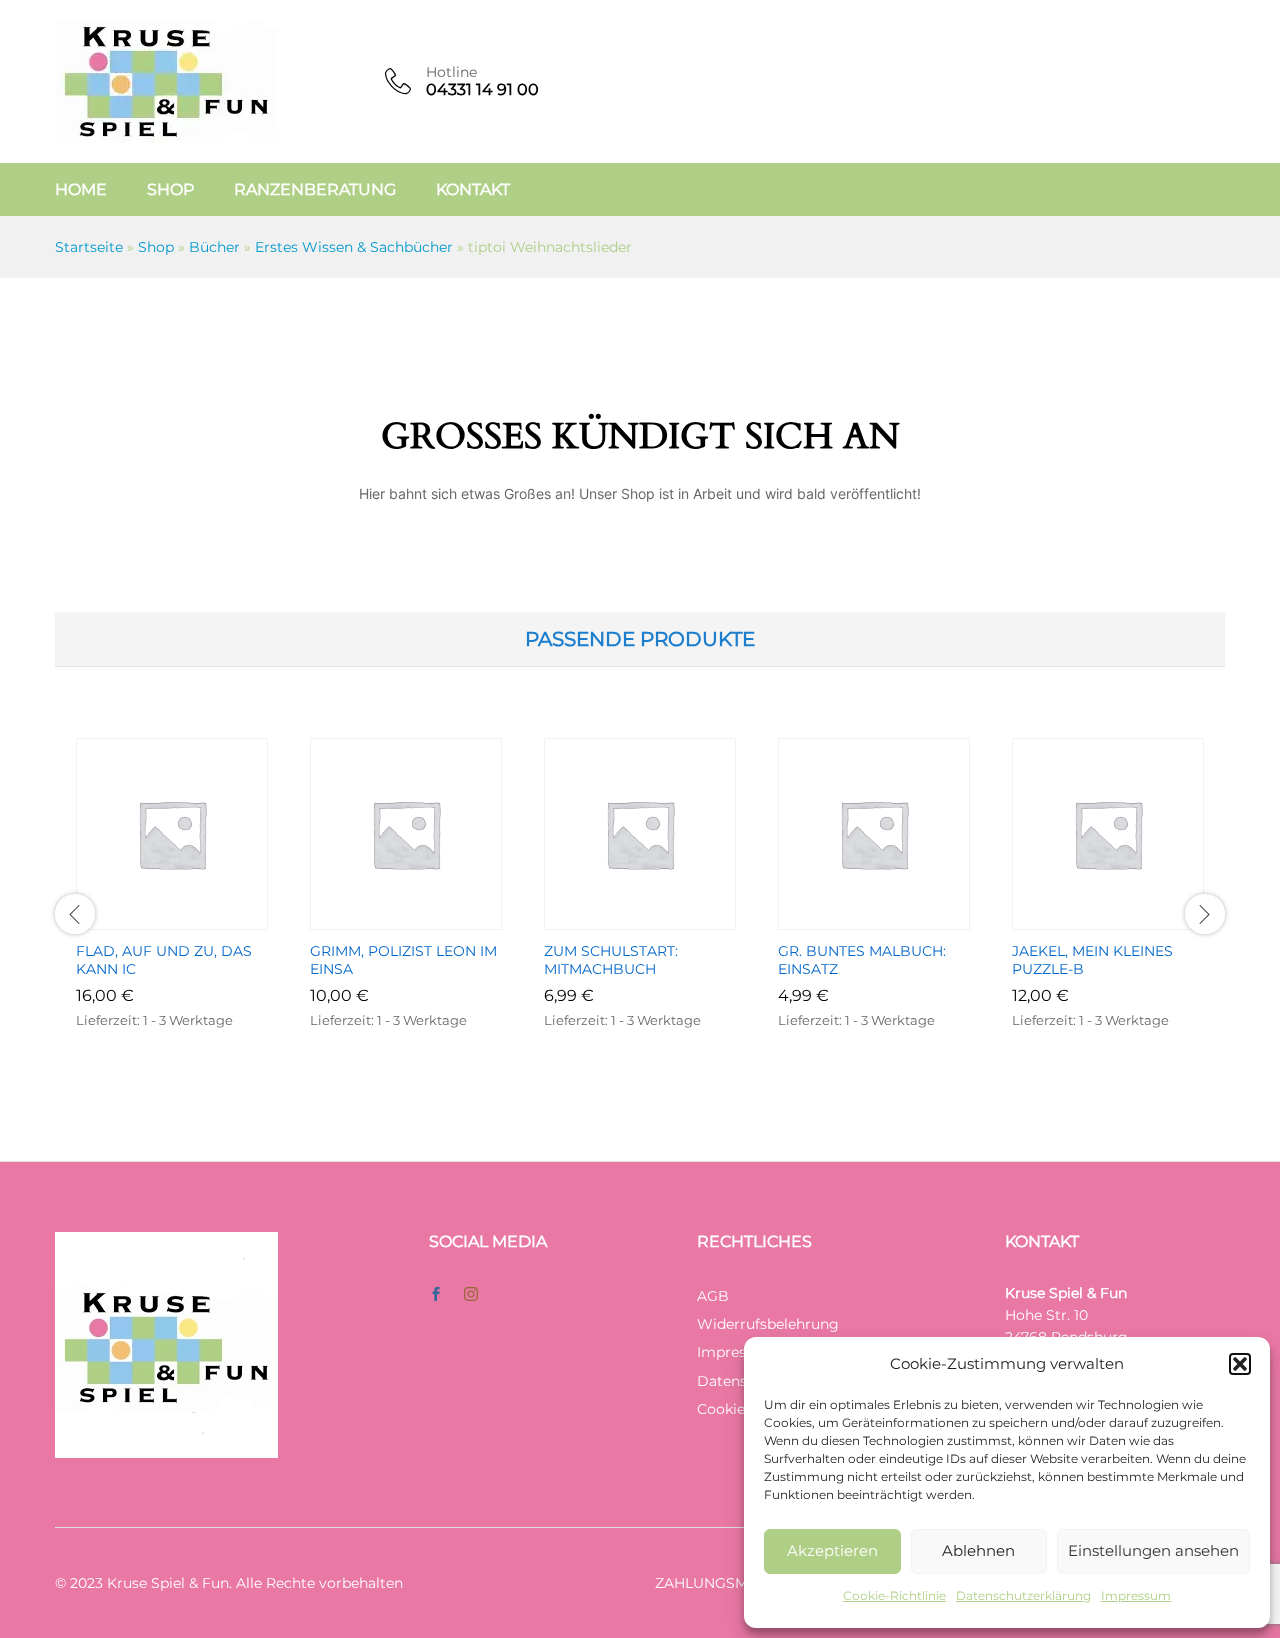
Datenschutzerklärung (1023, 1595)
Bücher (214, 247)
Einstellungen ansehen (1153, 1550)
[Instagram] (471, 1295)
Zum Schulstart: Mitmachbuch (611, 960)
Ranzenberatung (315, 190)
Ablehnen (978, 1550)
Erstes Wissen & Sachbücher (354, 247)
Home (81, 190)
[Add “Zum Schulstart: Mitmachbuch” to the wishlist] (663, 918)
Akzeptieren (832, 1550)
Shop (170, 190)
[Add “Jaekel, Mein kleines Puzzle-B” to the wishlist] (1131, 918)
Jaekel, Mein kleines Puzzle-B (1092, 960)
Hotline (451, 72)
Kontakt (473, 190)
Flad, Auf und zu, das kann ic (164, 960)
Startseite (89, 247)
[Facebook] (436, 1295)
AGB (713, 1296)
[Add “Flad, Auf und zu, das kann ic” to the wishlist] (195, 918)
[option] (172, 914)
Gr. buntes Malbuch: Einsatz (862, 960)
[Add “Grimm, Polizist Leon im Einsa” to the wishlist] (429, 918)
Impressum (1136, 1595)
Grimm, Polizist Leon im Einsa (403, 960)
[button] (1240, 1364)
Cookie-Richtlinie (894, 1595)
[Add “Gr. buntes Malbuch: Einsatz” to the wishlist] (897, 918)
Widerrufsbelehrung (768, 1324)
